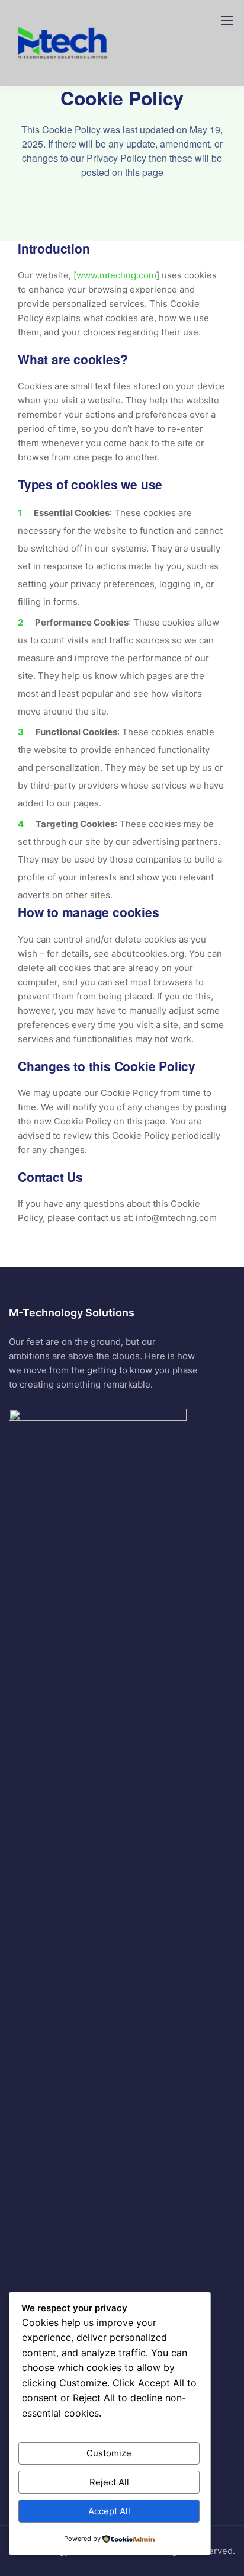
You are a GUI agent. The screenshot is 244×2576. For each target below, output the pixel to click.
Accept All (109, 2511)
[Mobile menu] (227, 21)
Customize (109, 2453)
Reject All (109, 2482)
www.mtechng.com (116, 275)
